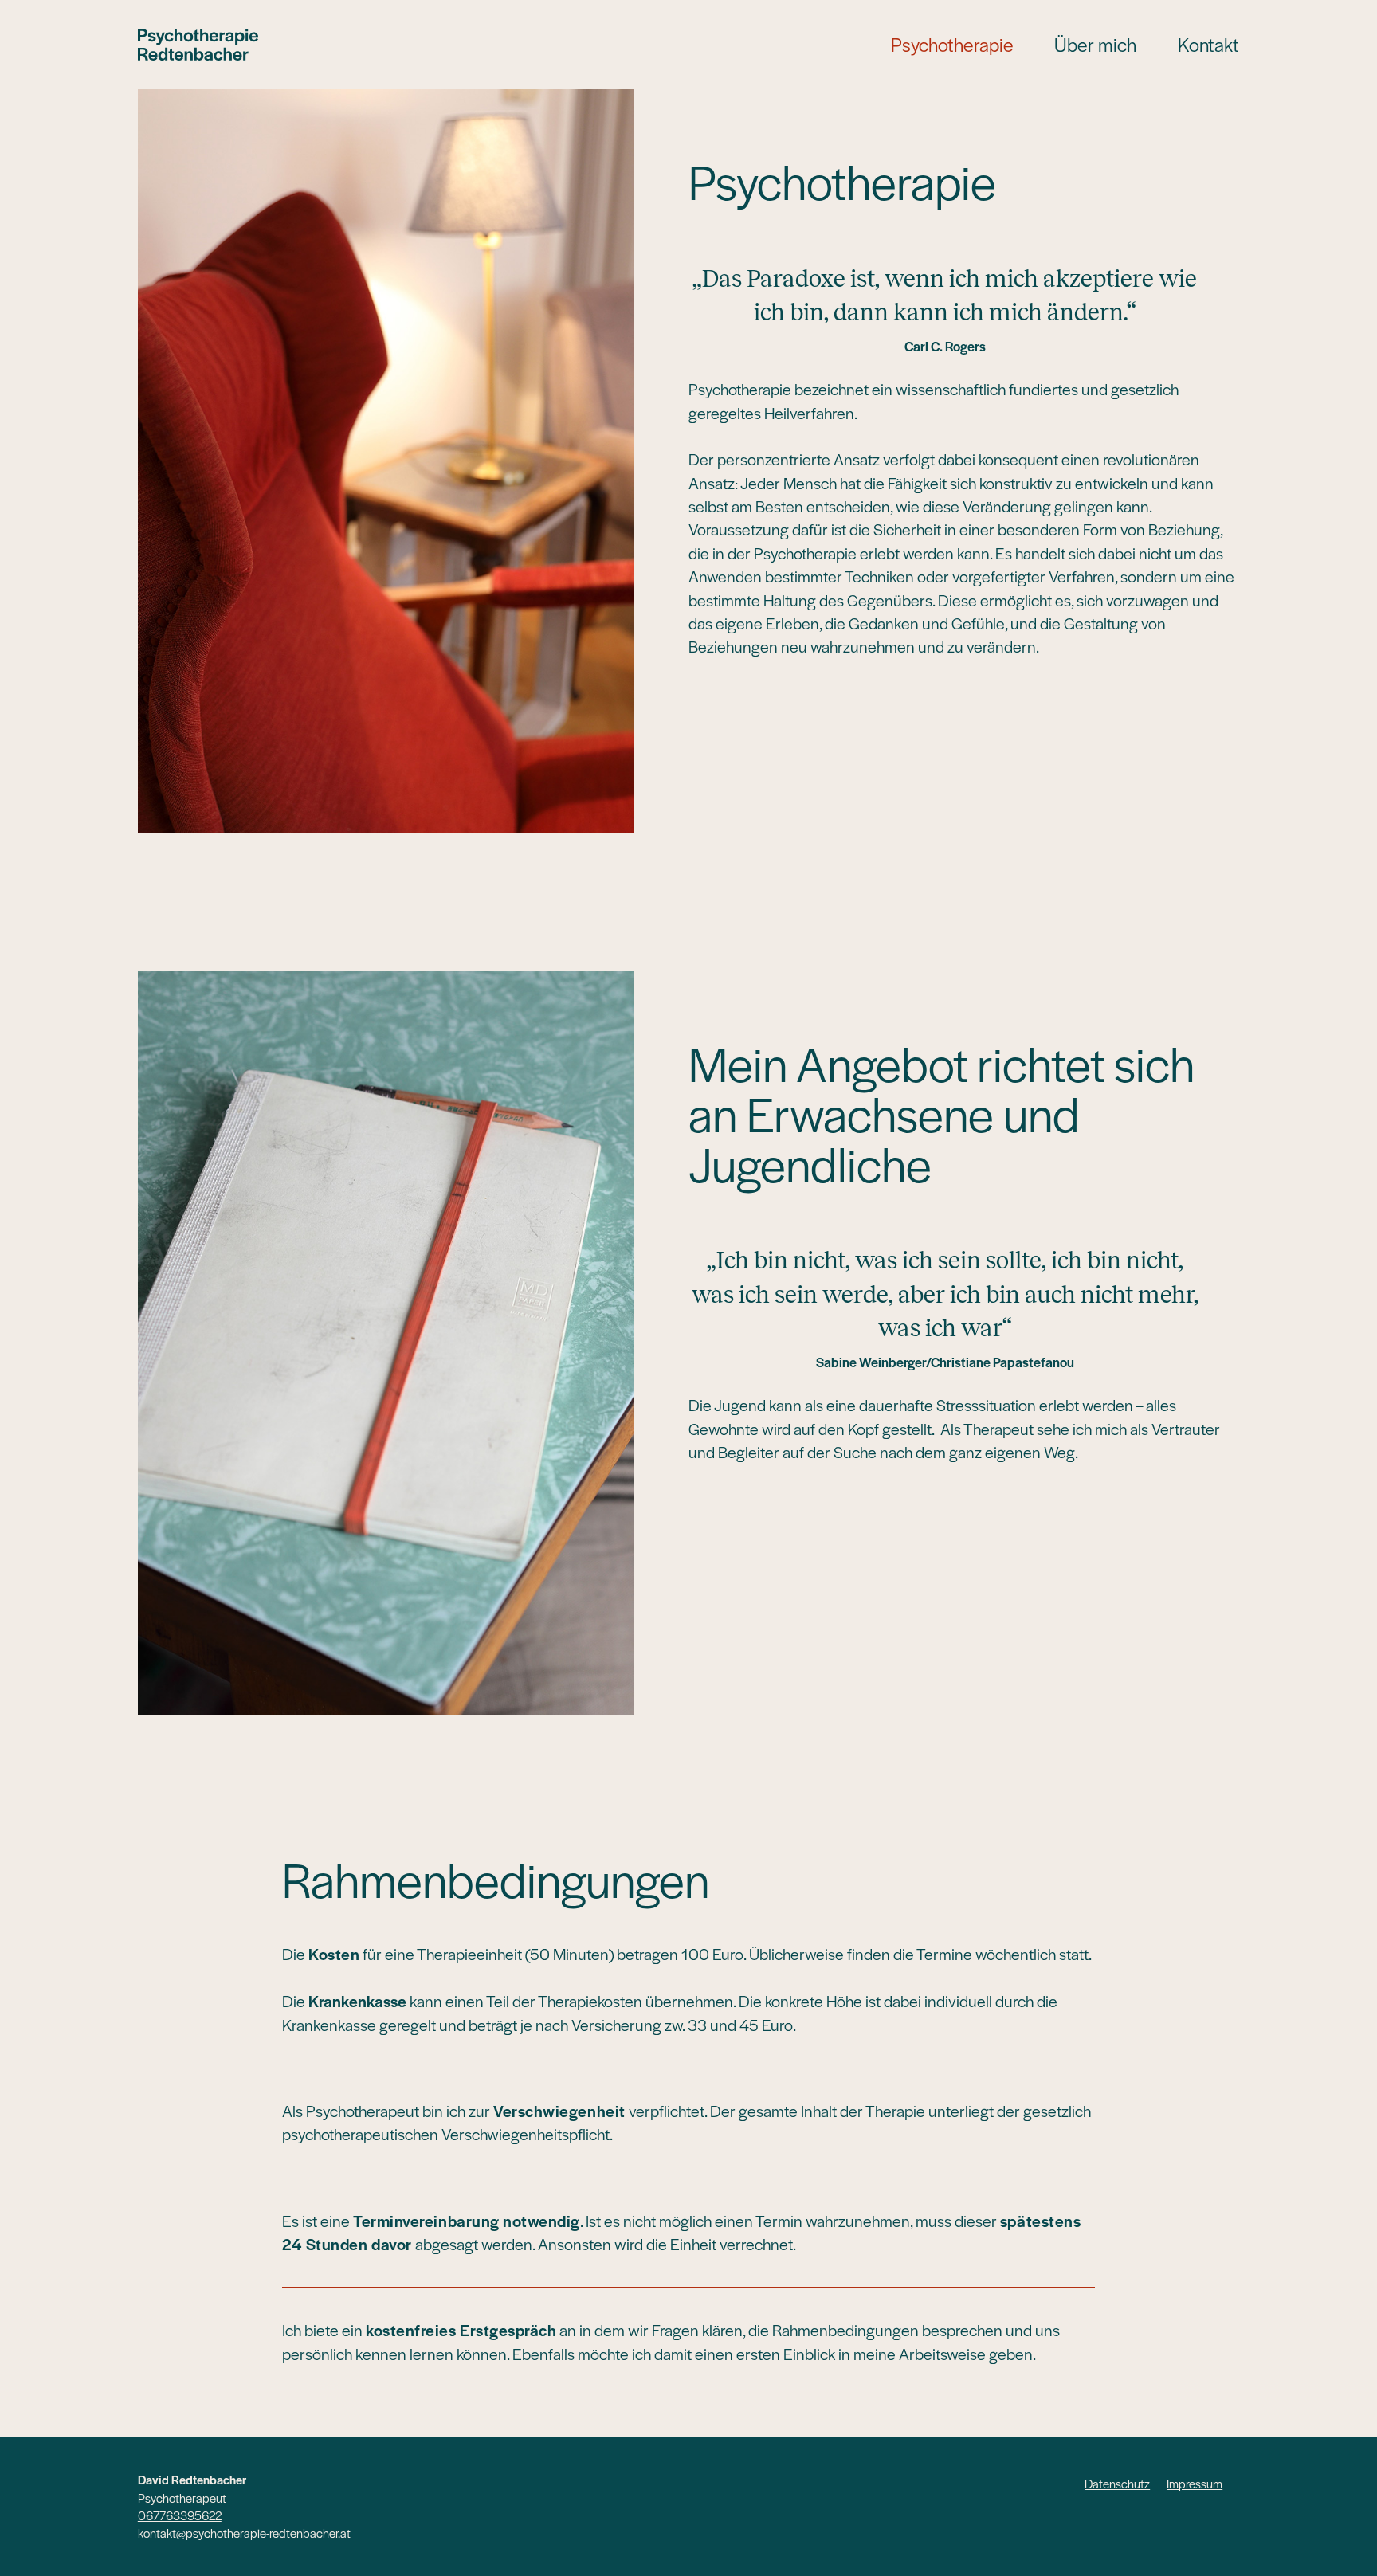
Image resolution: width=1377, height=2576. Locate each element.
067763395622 (180, 2515)
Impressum (1195, 2483)
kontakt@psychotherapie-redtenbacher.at (244, 2533)
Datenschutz (1117, 2483)
